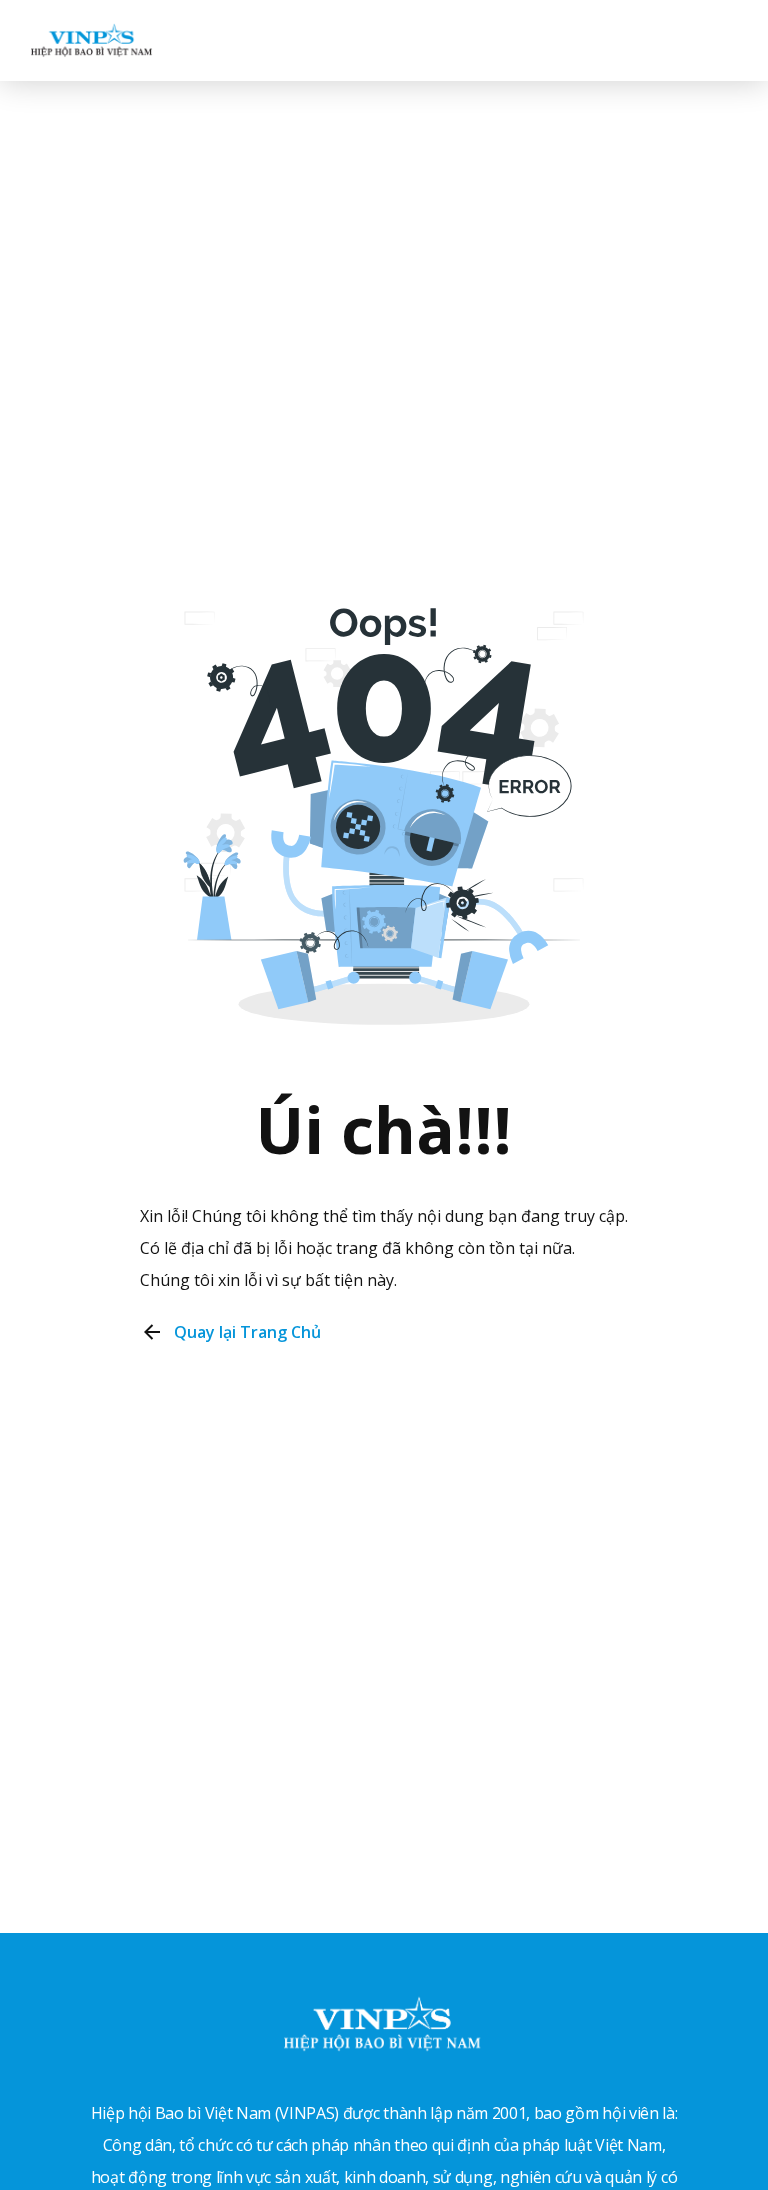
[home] (91, 40)
